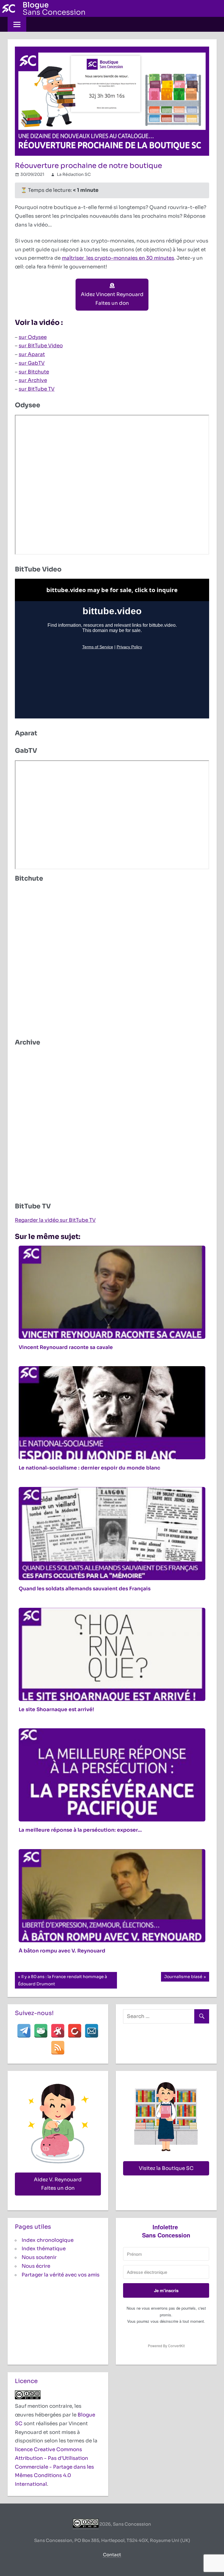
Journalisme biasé (183, 1978)
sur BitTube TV (37, 389)
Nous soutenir (39, 2257)
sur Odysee (33, 337)
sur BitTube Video (41, 346)
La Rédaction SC (74, 174)
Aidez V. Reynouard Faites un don (58, 2184)
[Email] (92, 2031)
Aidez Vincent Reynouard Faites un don (112, 299)
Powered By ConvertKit (166, 2346)
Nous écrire (36, 2266)
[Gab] (41, 2031)
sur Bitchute (34, 372)
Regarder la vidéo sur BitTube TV (55, 1220)
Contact (112, 2555)
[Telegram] (24, 2031)
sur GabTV (32, 363)
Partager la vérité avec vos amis (61, 2275)
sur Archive (33, 380)
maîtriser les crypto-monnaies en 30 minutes (118, 258)
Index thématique (44, 2249)
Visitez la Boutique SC (166, 2168)
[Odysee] (58, 2031)
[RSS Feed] (58, 2048)
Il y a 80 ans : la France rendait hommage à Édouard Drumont (63, 1980)
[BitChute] (75, 2031)
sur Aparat (32, 354)
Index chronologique (48, 2240)
